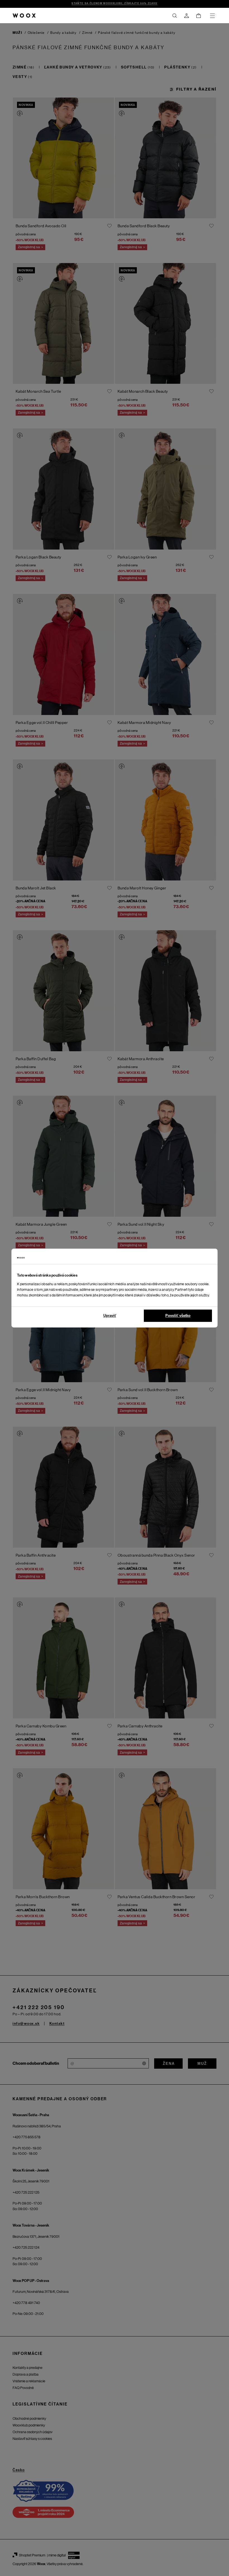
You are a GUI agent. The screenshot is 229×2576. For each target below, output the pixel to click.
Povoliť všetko (178, 1316)
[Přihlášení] (187, 16)
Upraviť (110, 1316)
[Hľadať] (175, 16)
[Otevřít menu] (212, 16)
